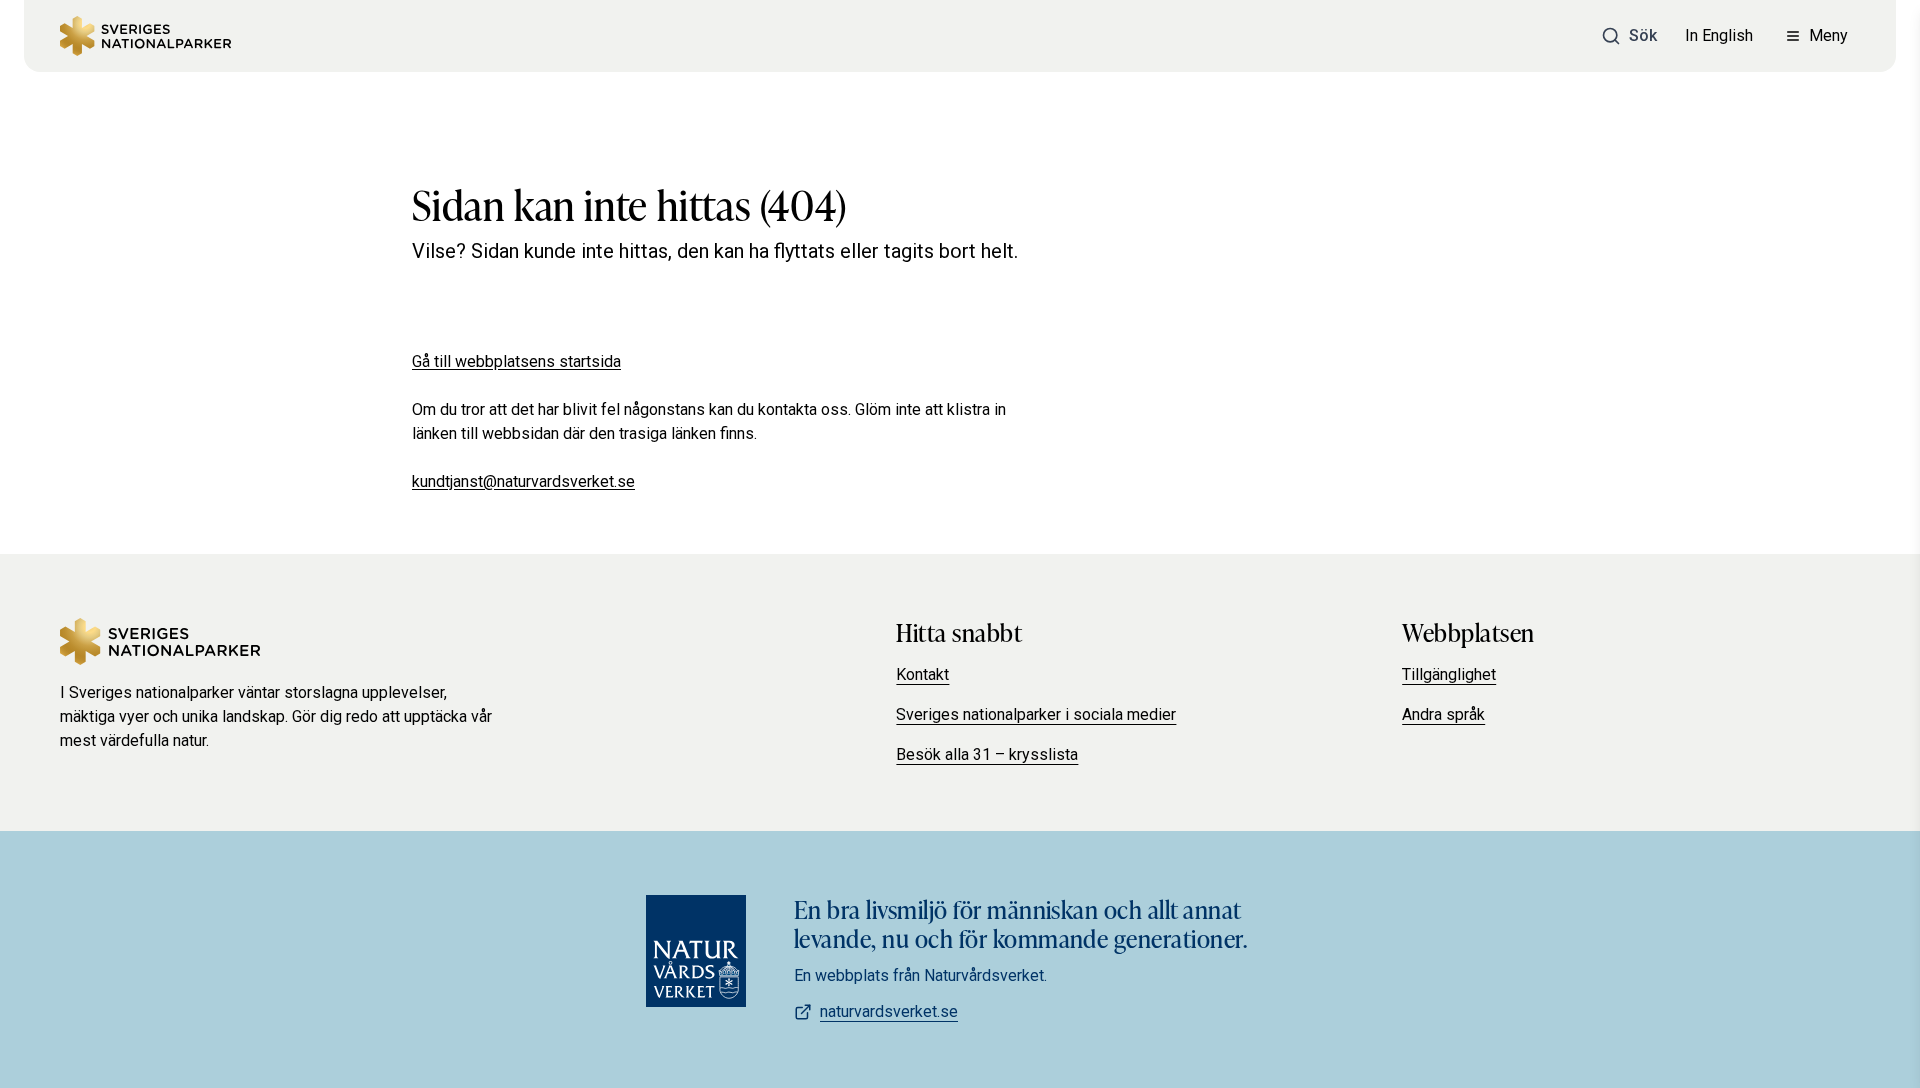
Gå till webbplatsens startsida (516, 361)
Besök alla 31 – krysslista (987, 754)
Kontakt (922, 674)
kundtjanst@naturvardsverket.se (523, 481)
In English (1719, 35)
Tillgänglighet (1449, 674)
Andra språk (1443, 714)
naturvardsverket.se (889, 1011)
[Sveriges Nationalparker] (145, 36)
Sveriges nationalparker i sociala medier (1036, 714)
